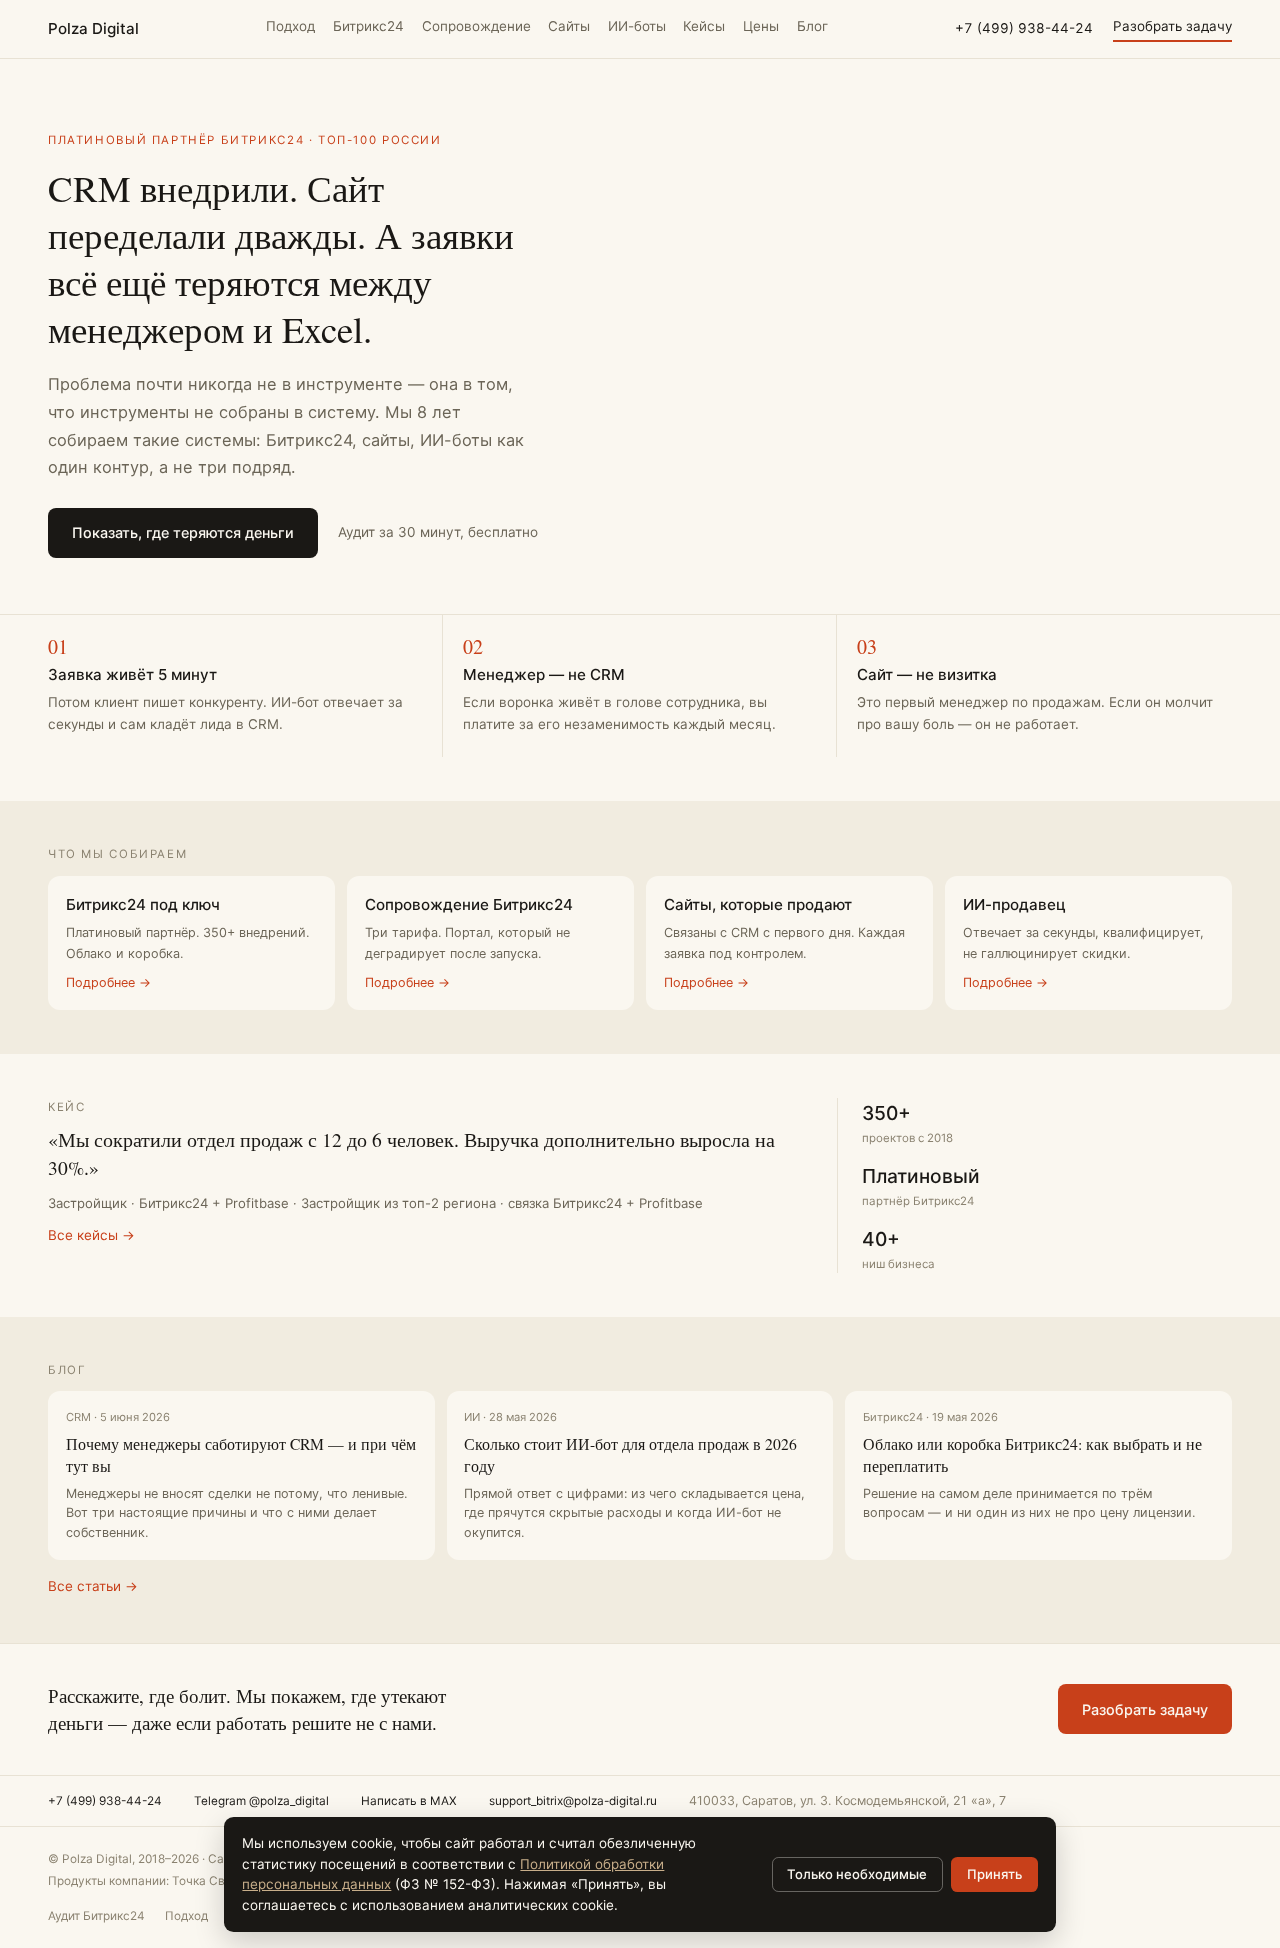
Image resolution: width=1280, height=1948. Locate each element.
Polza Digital (93, 28)
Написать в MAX (409, 1801)
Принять (994, 1874)
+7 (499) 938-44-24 (1024, 28)
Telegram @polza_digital (261, 1801)
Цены (761, 26)
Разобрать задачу (1172, 26)
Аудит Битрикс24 (96, 1916)
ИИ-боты (637, 26)
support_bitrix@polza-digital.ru (573, 1801)
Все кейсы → (91, 1235)
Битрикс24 (368, 26)
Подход (290, 26)
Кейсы (704, 26)
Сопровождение (476, 26)
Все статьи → (93, 1586)
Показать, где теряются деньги (183, 532)
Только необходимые (857, 1874)
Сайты (569, 26)
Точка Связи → (215, 1881)
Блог (812, 26)
